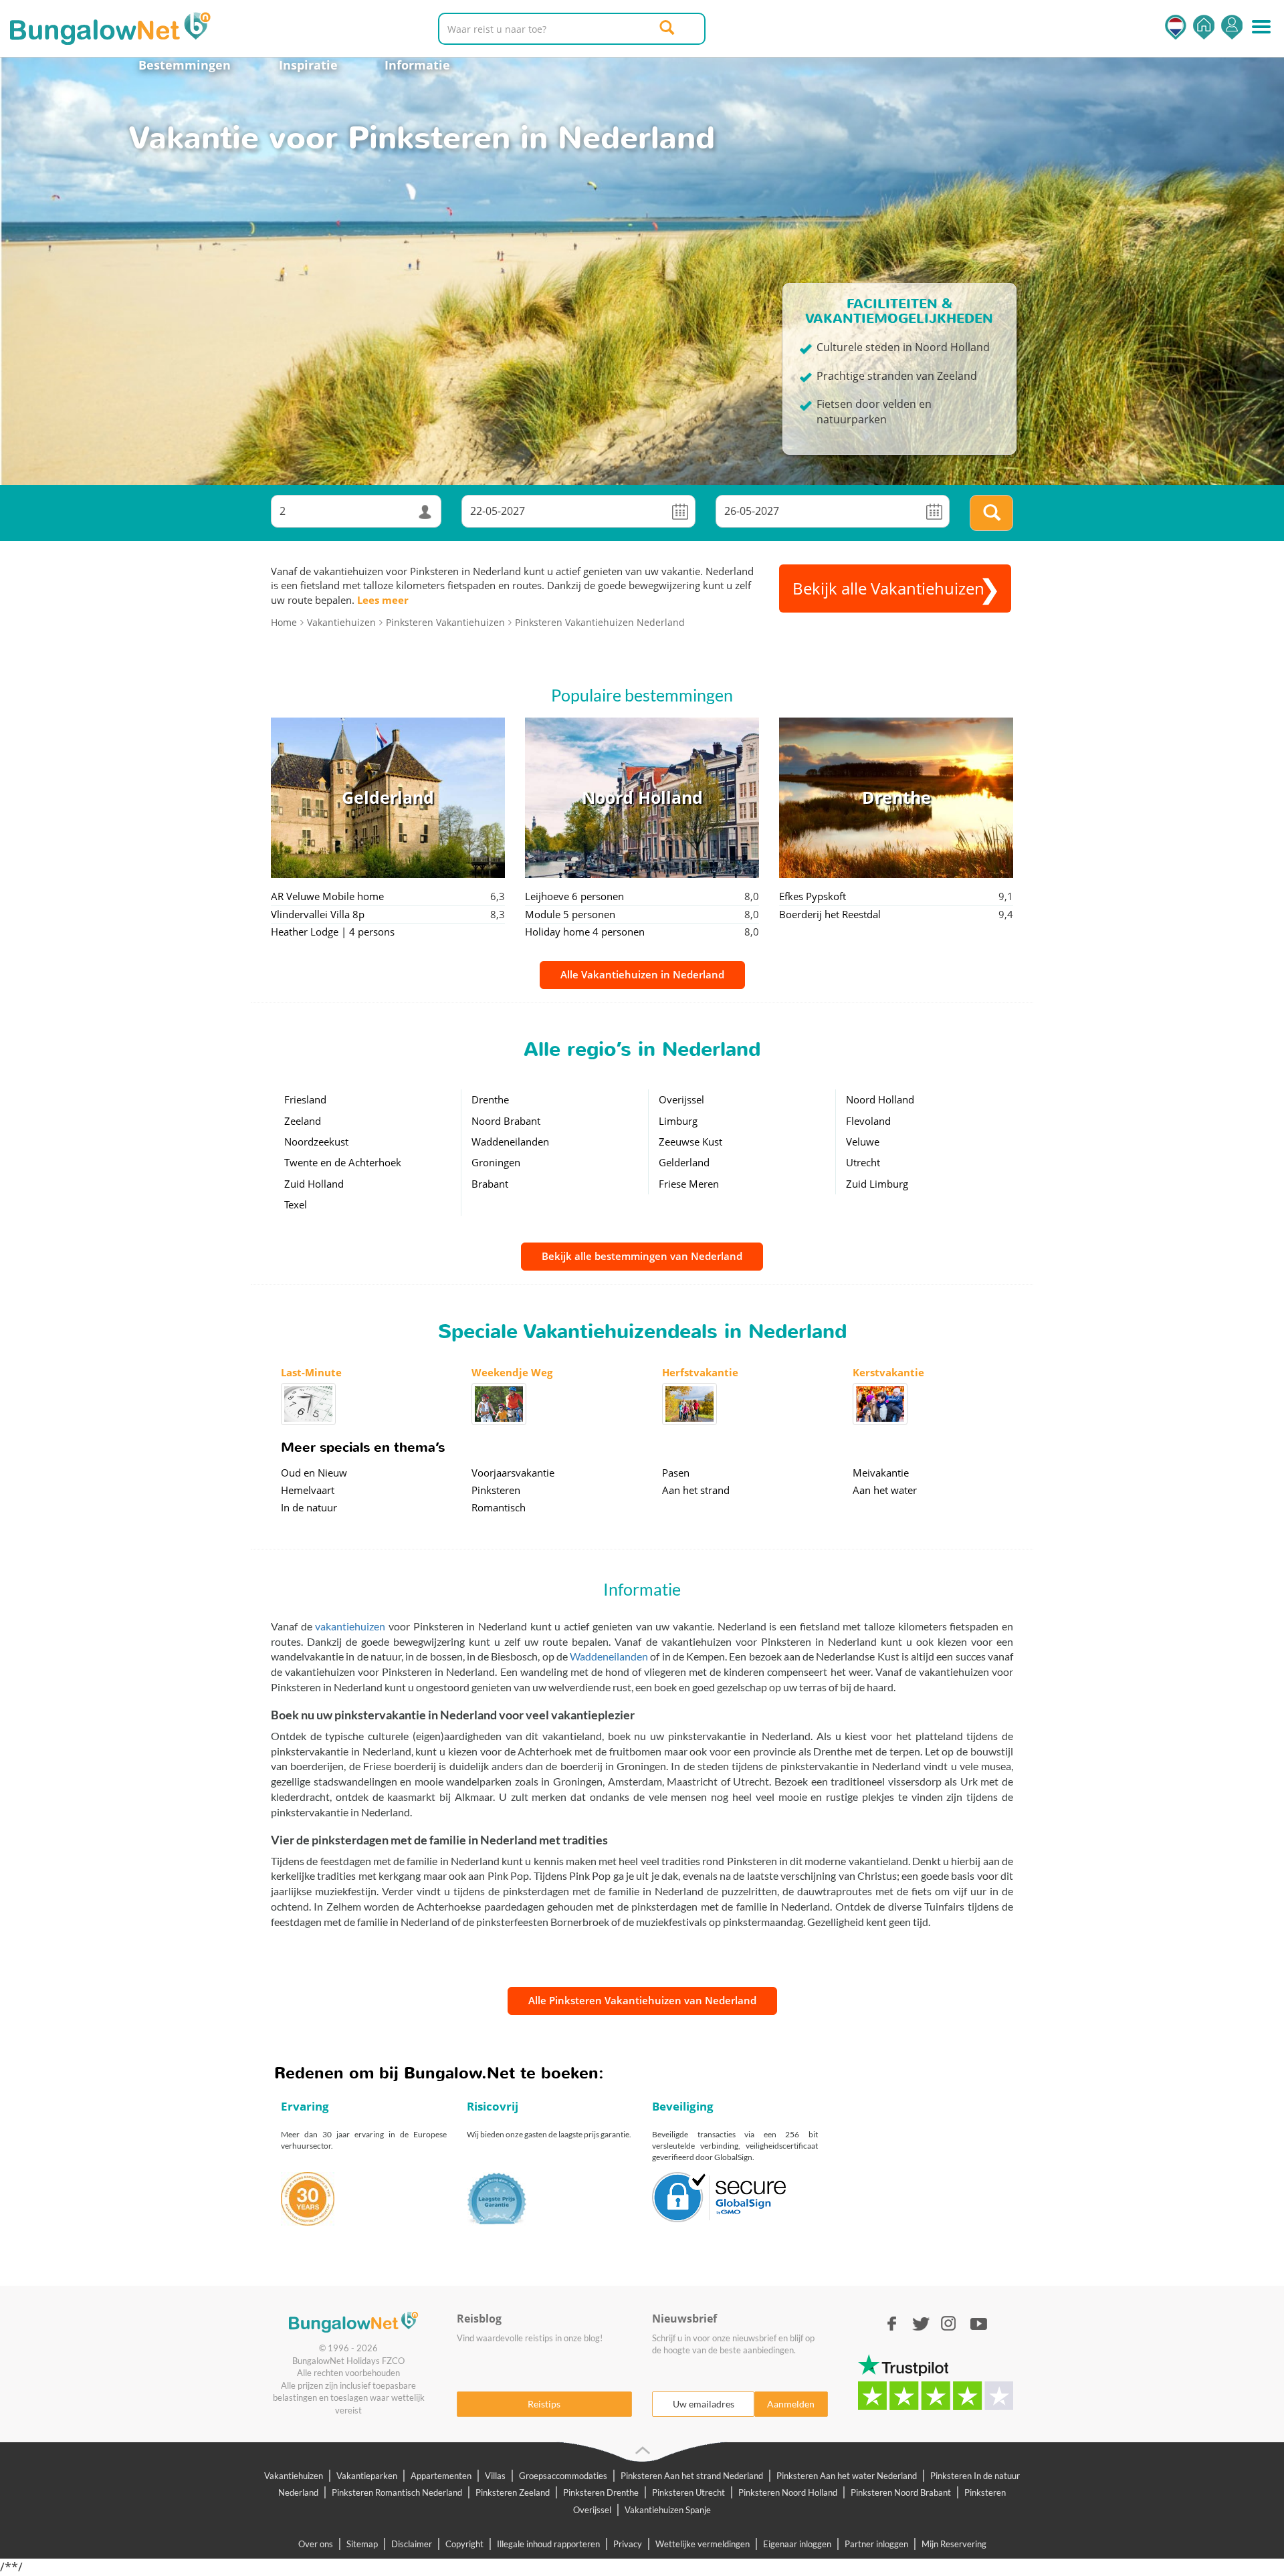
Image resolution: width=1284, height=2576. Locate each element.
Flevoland (868, 1121)
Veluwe (863, 1142)
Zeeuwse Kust (690, 1142)
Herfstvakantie (700, 1372)
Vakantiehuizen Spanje (668, 2510)
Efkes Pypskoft (813, 896)
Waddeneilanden (510, 1142)
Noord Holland (880, 1099)
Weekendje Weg (512, 1372)
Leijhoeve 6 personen (574, 896)
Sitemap (362, 2544)
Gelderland (684, 1162)
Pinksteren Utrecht (688, 2492)
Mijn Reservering (954, 2544)
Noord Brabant (506, 1121)
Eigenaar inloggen (797, 2544)
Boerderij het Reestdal (830, 914)
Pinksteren (496, 1490)
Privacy (628, 2544)
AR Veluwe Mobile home (327, 896)
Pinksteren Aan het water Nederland (847, 2476)
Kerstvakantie (888, 1372)
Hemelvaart (308, 1490)
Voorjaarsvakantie (513, 1473)
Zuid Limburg (877, 1184)
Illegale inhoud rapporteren (548, 2544)
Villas (495, 2476)
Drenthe (490, 1099)
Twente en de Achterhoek (343, 1162)
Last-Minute (311, 1372)
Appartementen (441, 2476)
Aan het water (885, 1490)
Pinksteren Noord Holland (788, 2492)
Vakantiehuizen (294, 2476)
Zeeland (303, 1121)
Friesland (305, 1099)
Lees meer (383, 600)
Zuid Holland (314, 1184)
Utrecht (863, 1162)
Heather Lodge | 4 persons (333, 932)
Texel (296, 1204)
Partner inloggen (876, 2544)
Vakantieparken (367, 2476)
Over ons (316, 2544)
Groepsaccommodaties (563, 2476)
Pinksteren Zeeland (513, 2492)
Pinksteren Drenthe (601, 2492)
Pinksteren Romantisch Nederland (397, 2492)
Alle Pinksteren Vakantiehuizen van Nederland (642, 2000)
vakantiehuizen (350, 1626)
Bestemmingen (185, 65)
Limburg (678, 1121)
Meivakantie (881, 1473)
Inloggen (1232, 27)
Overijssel (681, 1099)
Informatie (417, 65)
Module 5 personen (570, 914)
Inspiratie (308, 65)
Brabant (490, 1184)
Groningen (496, 1162)
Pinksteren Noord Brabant (901, 2492)
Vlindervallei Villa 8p (318, 914)
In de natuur (309, 1507)
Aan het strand (696, 1490)
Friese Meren (689, 1184)
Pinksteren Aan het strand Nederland (692, 2476)
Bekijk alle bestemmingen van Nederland (642, 1256)
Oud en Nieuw (314, 1473)
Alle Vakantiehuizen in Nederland (642, 974)
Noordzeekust (316, 1142)
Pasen (676, 1473)
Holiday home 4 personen (585, 932)
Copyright (464, 2544)
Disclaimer (412, 2544)
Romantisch (499, 1507)
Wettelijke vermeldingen (703, 2544)
